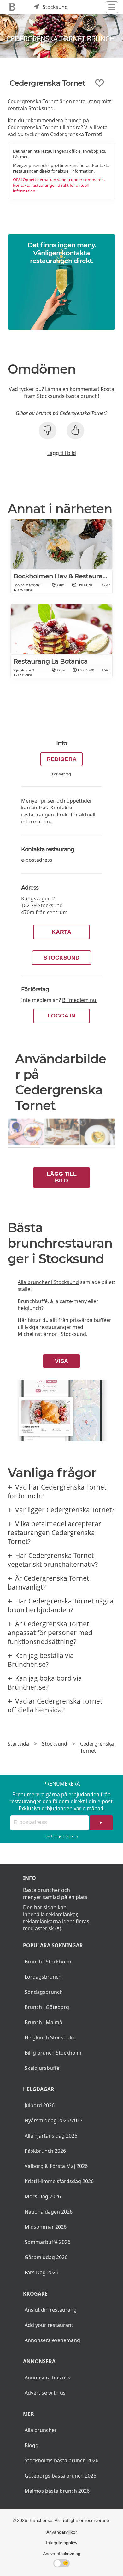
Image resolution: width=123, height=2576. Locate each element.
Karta (61, 932)
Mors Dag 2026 (43, 2196)
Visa (61, 1361)
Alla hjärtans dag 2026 (51, 2136)
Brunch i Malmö (44, 2022)
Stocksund (61, 958)
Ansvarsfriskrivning (62, 2554)
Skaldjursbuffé (42, 2068)
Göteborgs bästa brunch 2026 (60, 2476)
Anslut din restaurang (51, 2310)
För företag (61, 774)
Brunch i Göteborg (47, 2007)
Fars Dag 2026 (41, 2272)
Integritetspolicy (65, 1836)
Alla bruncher (41, 2430)
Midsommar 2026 (46, 2227)
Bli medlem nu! (80, 1000)
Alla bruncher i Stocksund (48, 1282)
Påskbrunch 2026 (45, 2151)
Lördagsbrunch (43, 1977)
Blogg (32, 2445)
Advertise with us (45, 2393)
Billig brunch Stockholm (53, 2053)
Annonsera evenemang (52, 2340)
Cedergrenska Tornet (97, 1747)
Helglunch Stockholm (50, 2037)
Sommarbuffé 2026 (47, 2242)
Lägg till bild (62, 453)
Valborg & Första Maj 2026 (56, 2166)
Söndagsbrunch (44, 1992)
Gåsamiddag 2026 (46, 2257)
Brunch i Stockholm (48, 1962)
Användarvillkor (62, 2532)
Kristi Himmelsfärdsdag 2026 (59, 2181)
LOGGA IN (61, 1016)
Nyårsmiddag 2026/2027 (54, 2120)
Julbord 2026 (40, 2105)
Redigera (62, 759)
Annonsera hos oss (47, 2378)
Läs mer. (20, 157)
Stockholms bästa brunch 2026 (61, 2460)
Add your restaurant (49, 2325)
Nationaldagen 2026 (49, 2212)
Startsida (18, 1744)
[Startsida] (12, 7)
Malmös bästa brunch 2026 (57, 2491)
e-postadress (37, 860)
